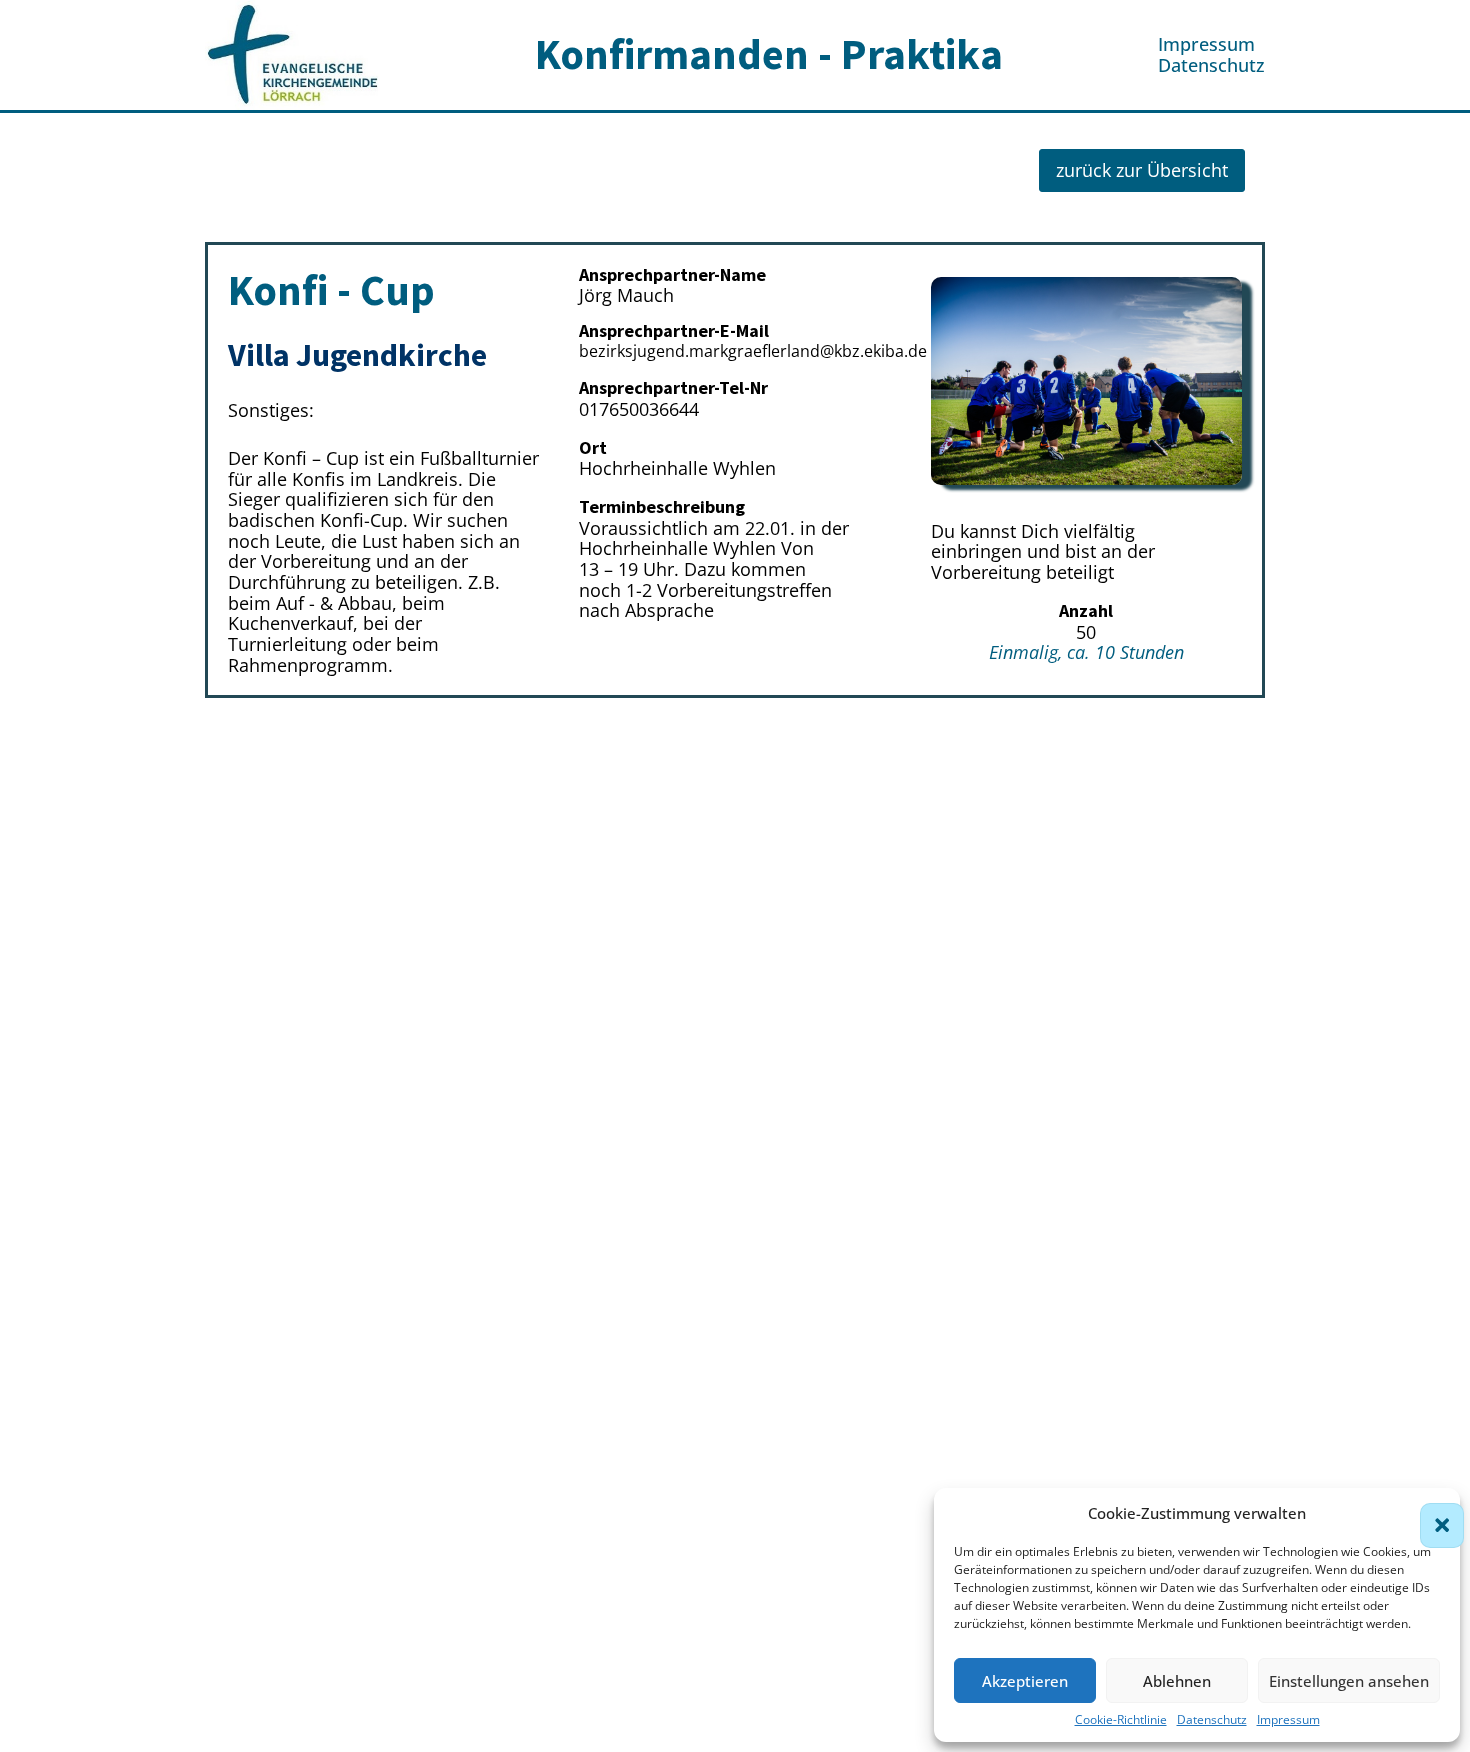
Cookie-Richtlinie (1121, 1720)
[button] (1430, 1513)
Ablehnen (1177, 1681)
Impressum (1288, 1720)
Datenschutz (1212, 1720)
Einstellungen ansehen (1349, 1681)
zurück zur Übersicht (1142, 170)
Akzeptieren (1025, 1681)
